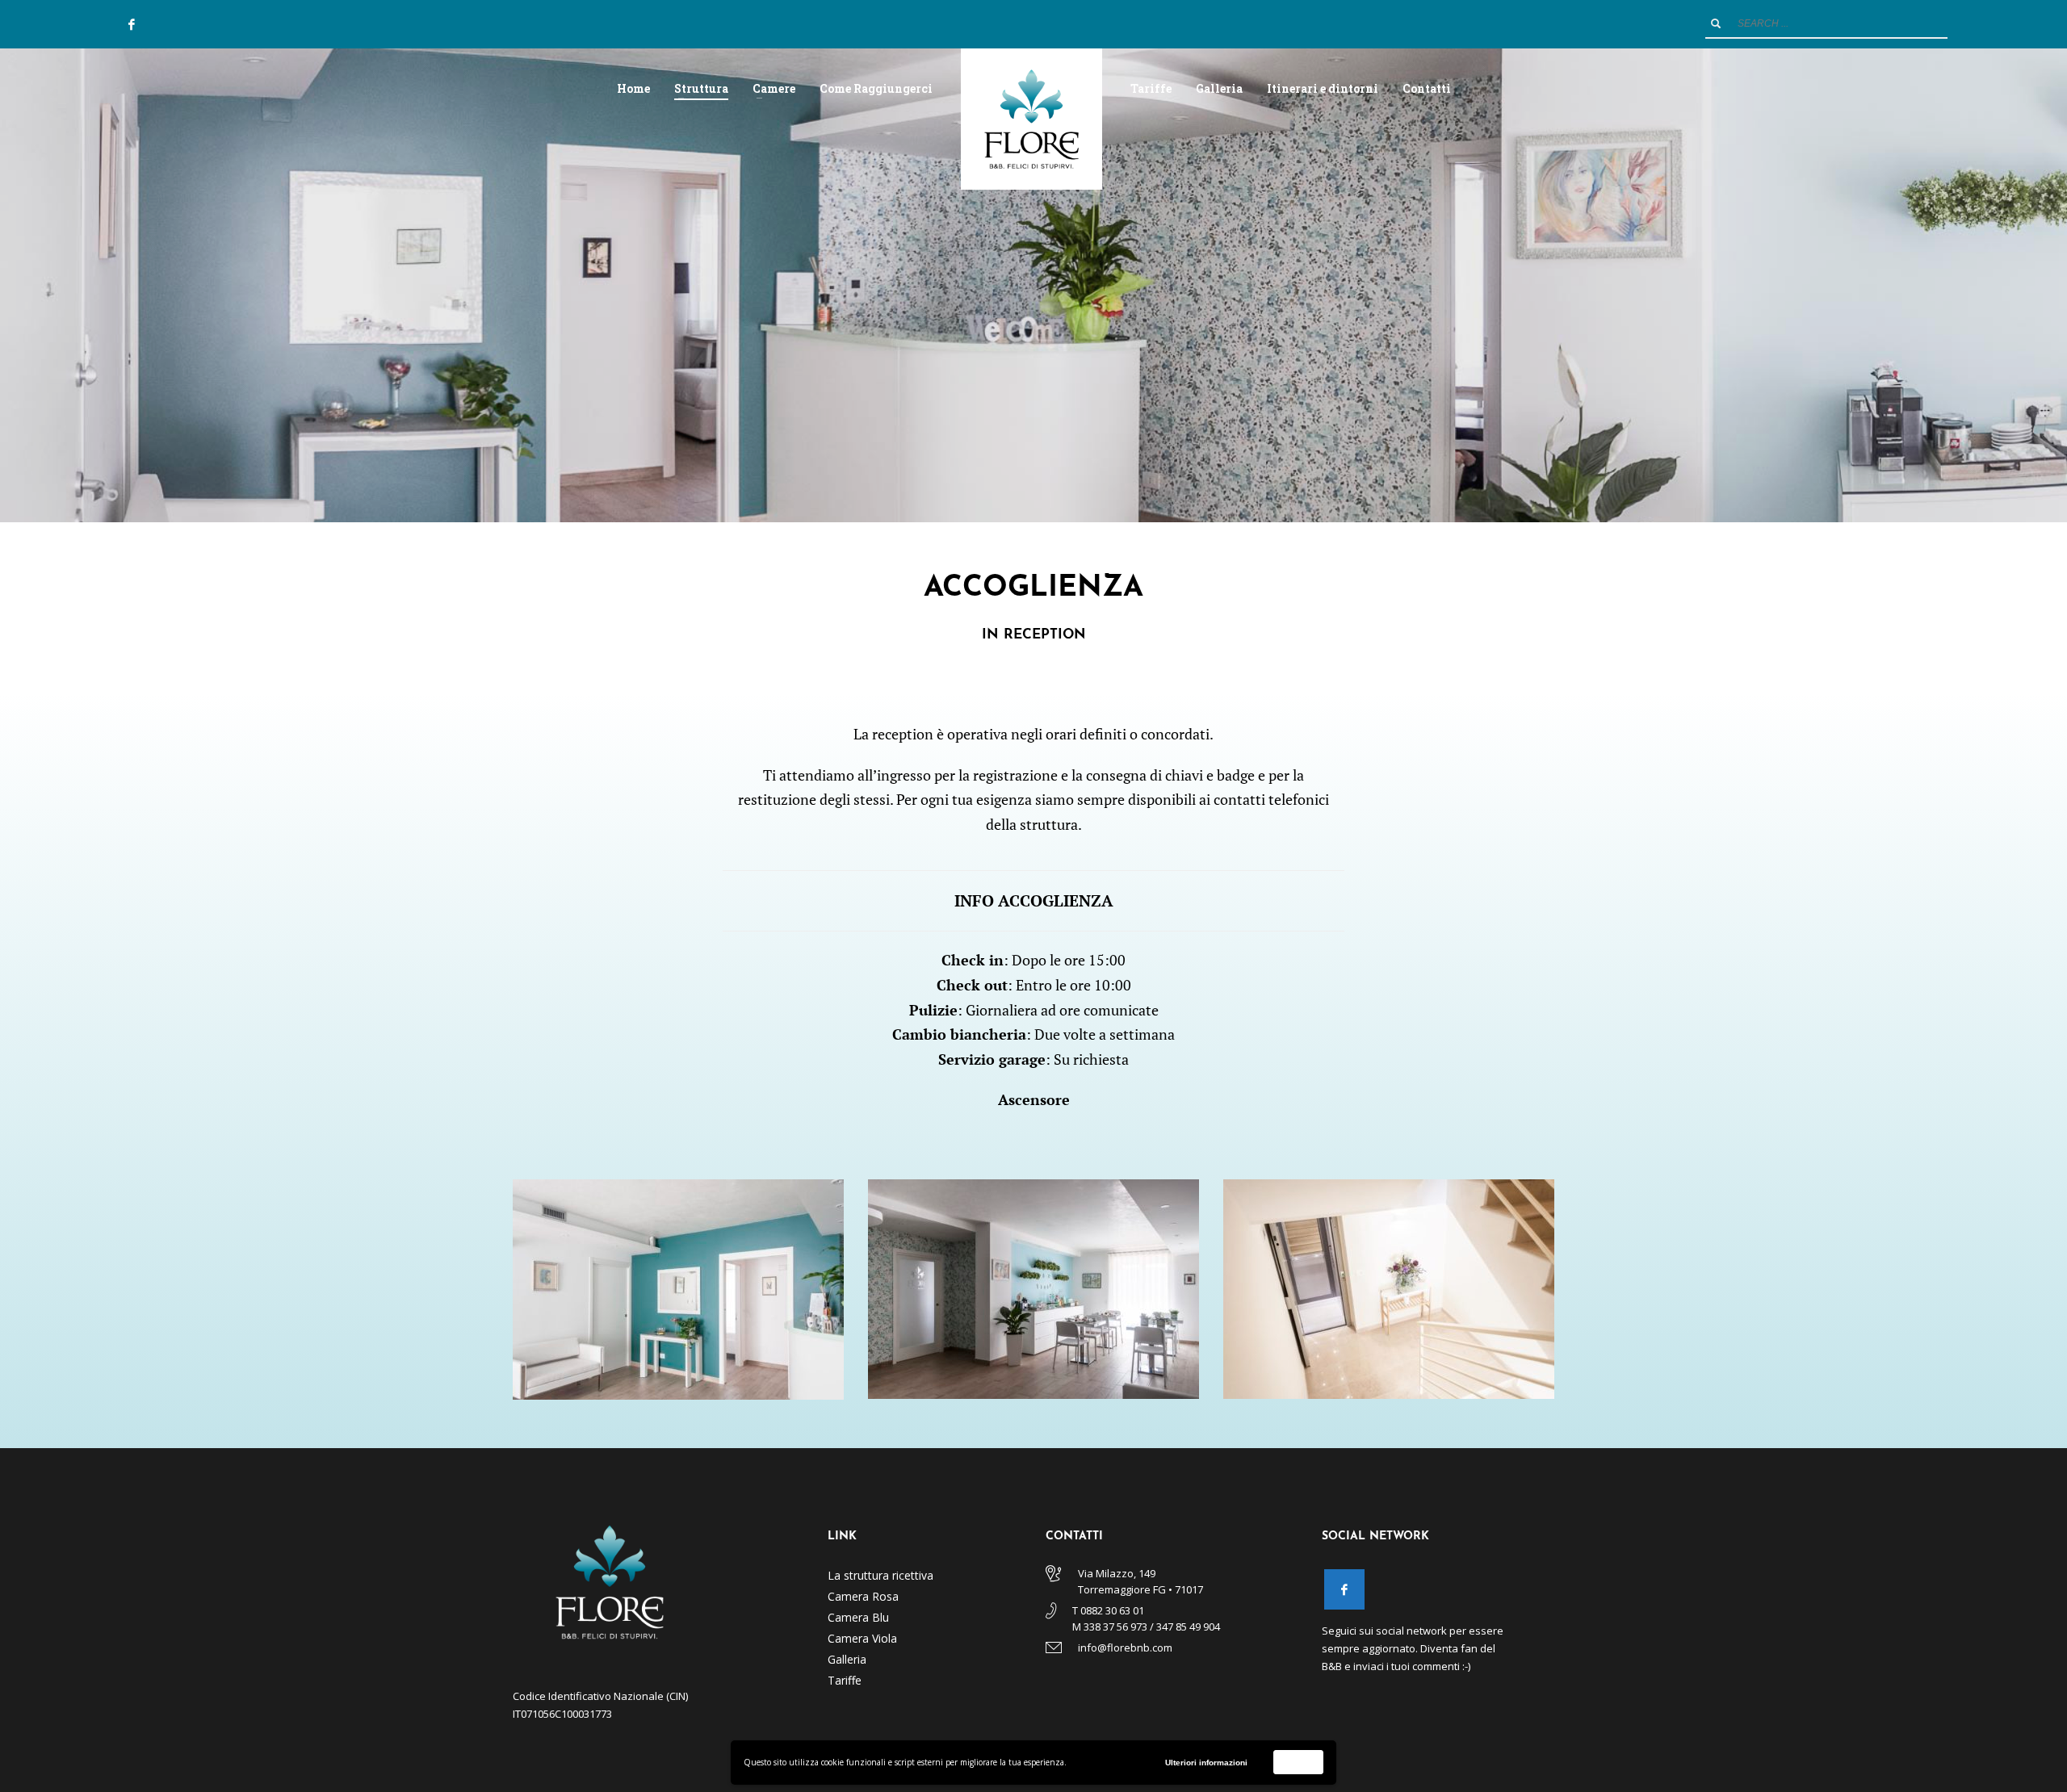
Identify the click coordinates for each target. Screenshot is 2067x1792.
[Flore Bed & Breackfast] (1344, 1589)
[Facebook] (132, 24)
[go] (1716, 23)
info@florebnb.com (1125, 1648)
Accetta (1299, 1762)
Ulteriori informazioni (1206, 1763)
